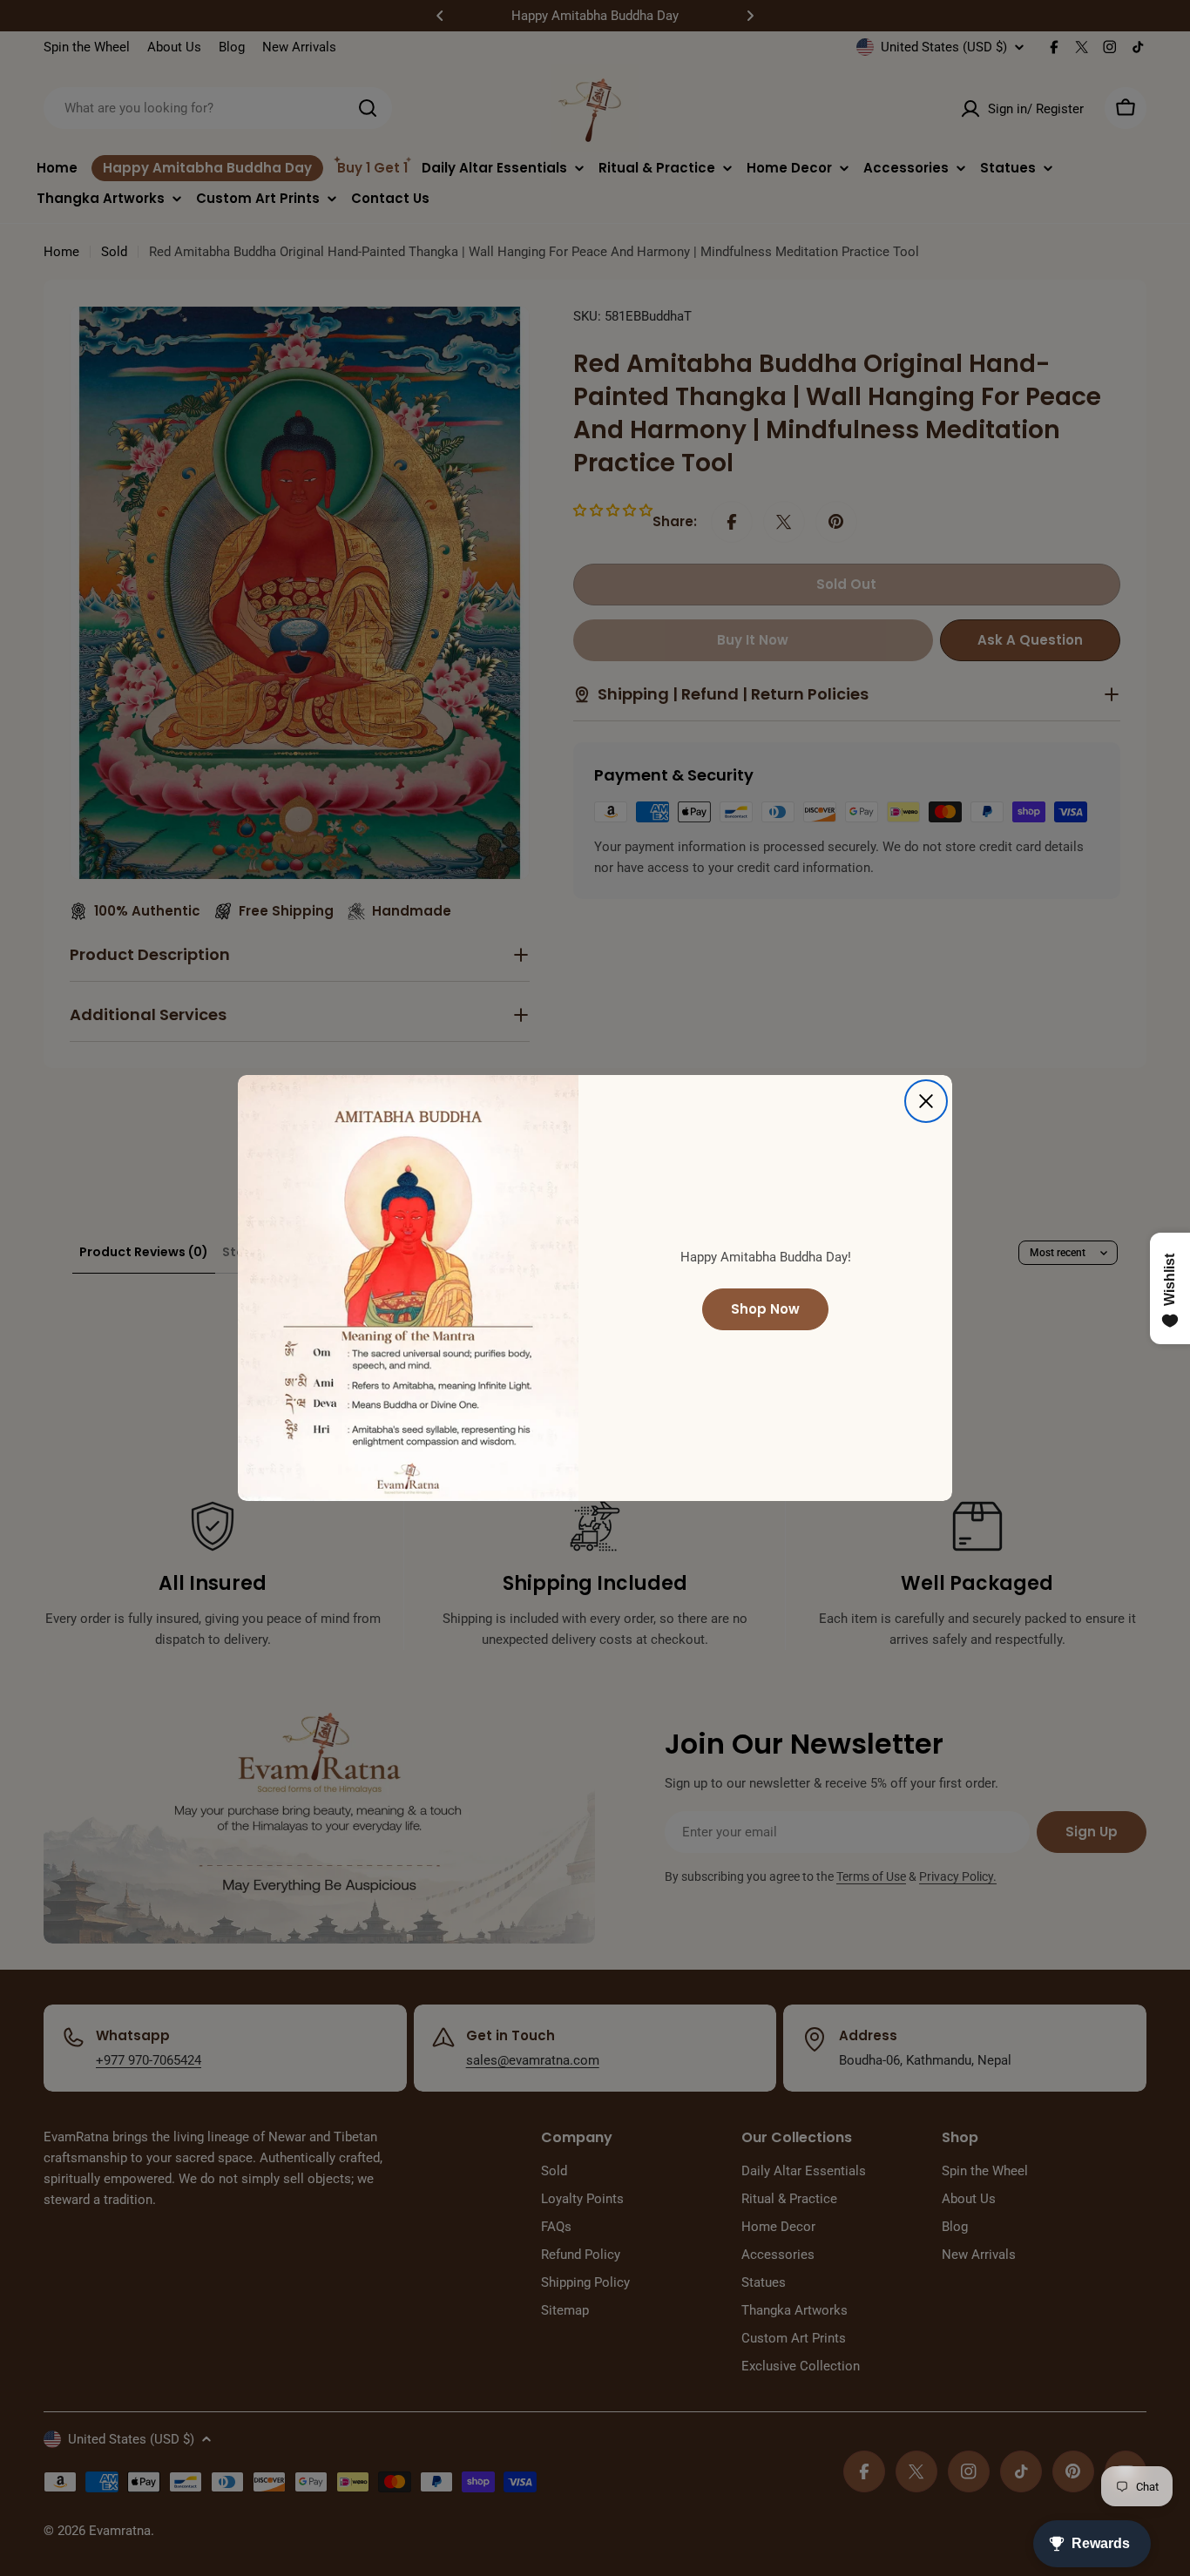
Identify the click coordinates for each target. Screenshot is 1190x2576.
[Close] (926, 1101)
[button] (336, 2413)
